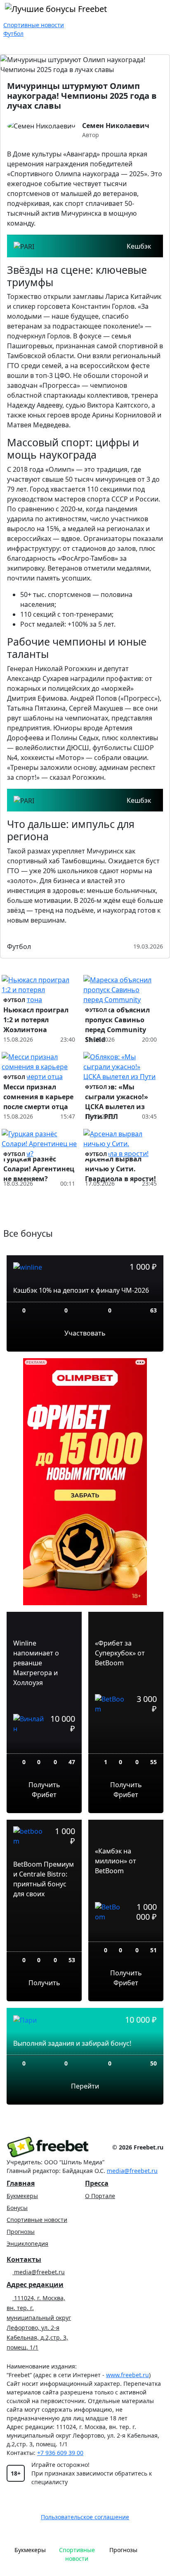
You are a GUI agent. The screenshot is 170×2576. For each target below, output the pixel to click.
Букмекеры (22, 2196)
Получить (44, 1983)
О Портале (100, 2196)
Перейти (85, 2086)
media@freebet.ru (132, 2171)
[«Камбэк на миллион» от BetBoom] (126, 1935)
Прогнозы (21, 2232)
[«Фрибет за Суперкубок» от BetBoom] (126, 1737)
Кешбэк (139, 246)
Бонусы (17, 2208)
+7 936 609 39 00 (60, 2453)
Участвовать (85, 1333)
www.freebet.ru (127, 2375)
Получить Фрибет (44, 1790)
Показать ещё (85, 1220)
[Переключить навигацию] (155, 2554)
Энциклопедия (27, 2244)
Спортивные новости (37, 2220)
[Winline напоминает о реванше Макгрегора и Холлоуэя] (44, 1747)
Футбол (19, 946)
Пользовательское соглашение (85, 2517)
